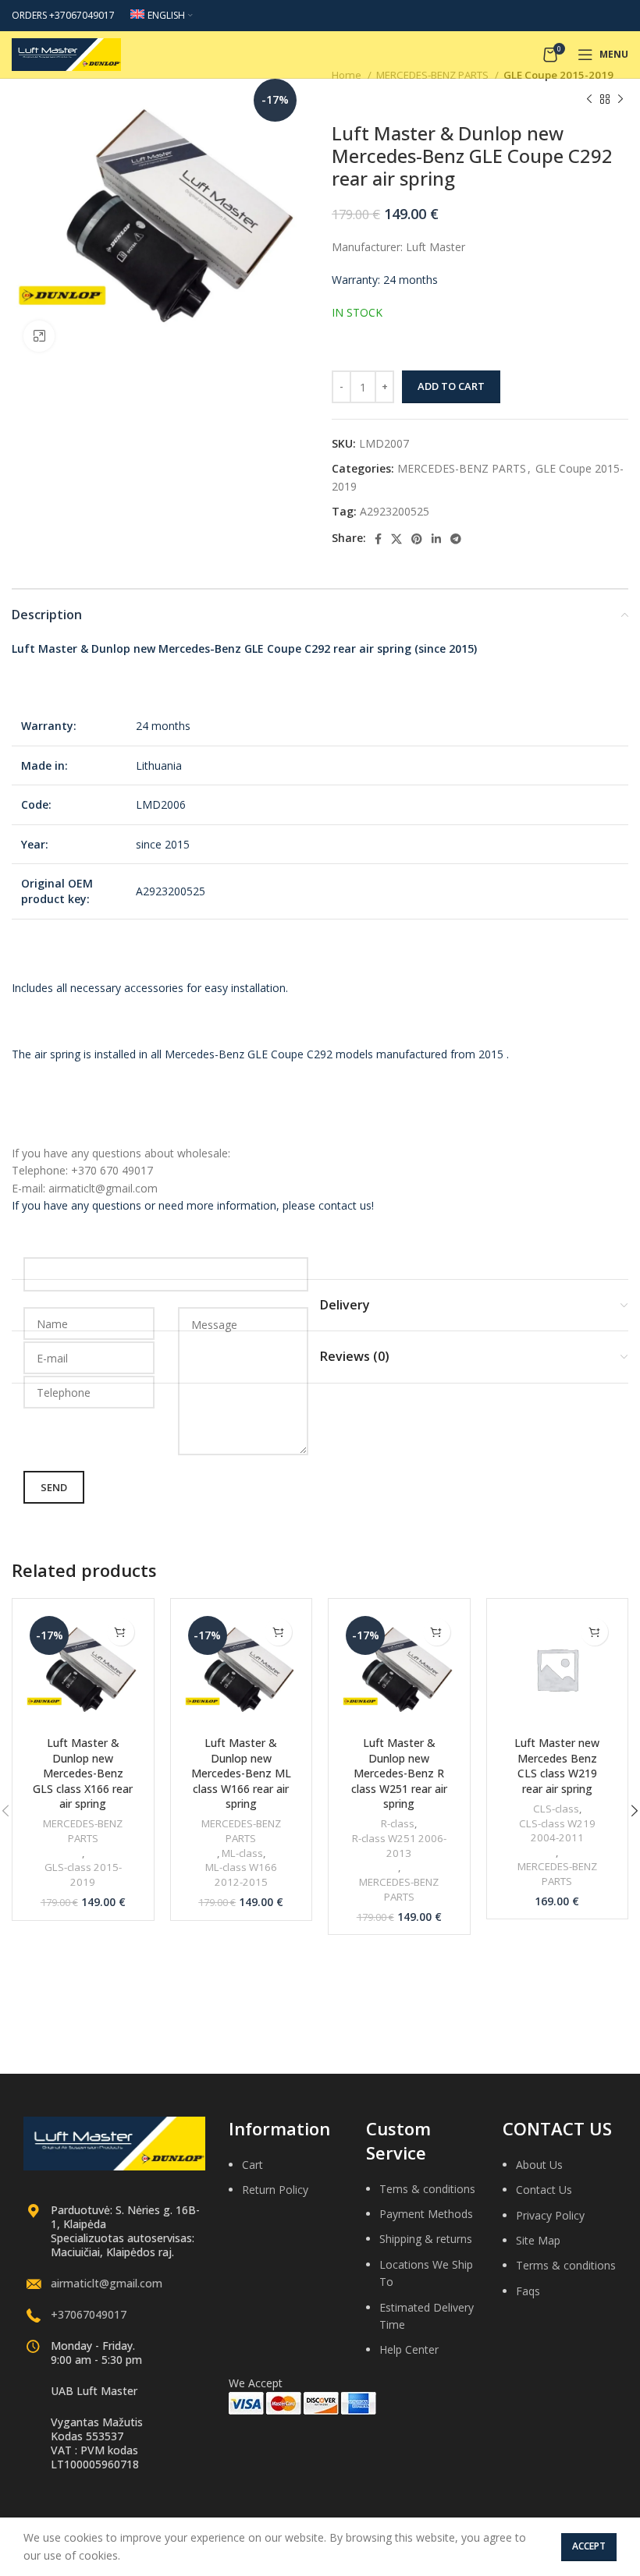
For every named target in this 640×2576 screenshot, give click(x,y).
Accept (589, 2546)
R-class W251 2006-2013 (399, 1846)
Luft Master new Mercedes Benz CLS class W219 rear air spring (557, 1766)
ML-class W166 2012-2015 (241, 1874)
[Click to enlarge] (39, 336)
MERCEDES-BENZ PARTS (462, 468)
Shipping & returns (426, 2239)
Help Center (409, 2349)
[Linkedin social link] (436, 539)
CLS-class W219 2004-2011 (557, 1831)
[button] (121, 1632)
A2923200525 (395, 511)
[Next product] (620, 99)
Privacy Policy (550, 2215)
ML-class (242, 1853)
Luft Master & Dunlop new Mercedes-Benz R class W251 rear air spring (399, 1773)
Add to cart (451, 386)
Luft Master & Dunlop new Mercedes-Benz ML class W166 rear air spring (241, 1773)
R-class (398, 1823)
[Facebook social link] (378, 539)
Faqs (528, 2291)
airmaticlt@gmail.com (107, 2283)
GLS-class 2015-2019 (83, 1874)
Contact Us (544, 2190)
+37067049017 (89, 2314)
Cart (252, 2165)
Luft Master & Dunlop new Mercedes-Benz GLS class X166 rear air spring (83, 1773)
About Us (539, 2165)
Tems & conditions (427, 2189)
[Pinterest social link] (417, 539)
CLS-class (556, 1809)
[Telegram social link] (456, 539)
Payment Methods (426, 2214)
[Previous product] (589, 99)
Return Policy (275, 2190)
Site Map (538, 2240)
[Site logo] (66, 53)
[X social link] (396, 539)
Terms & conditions (566, 2265)
